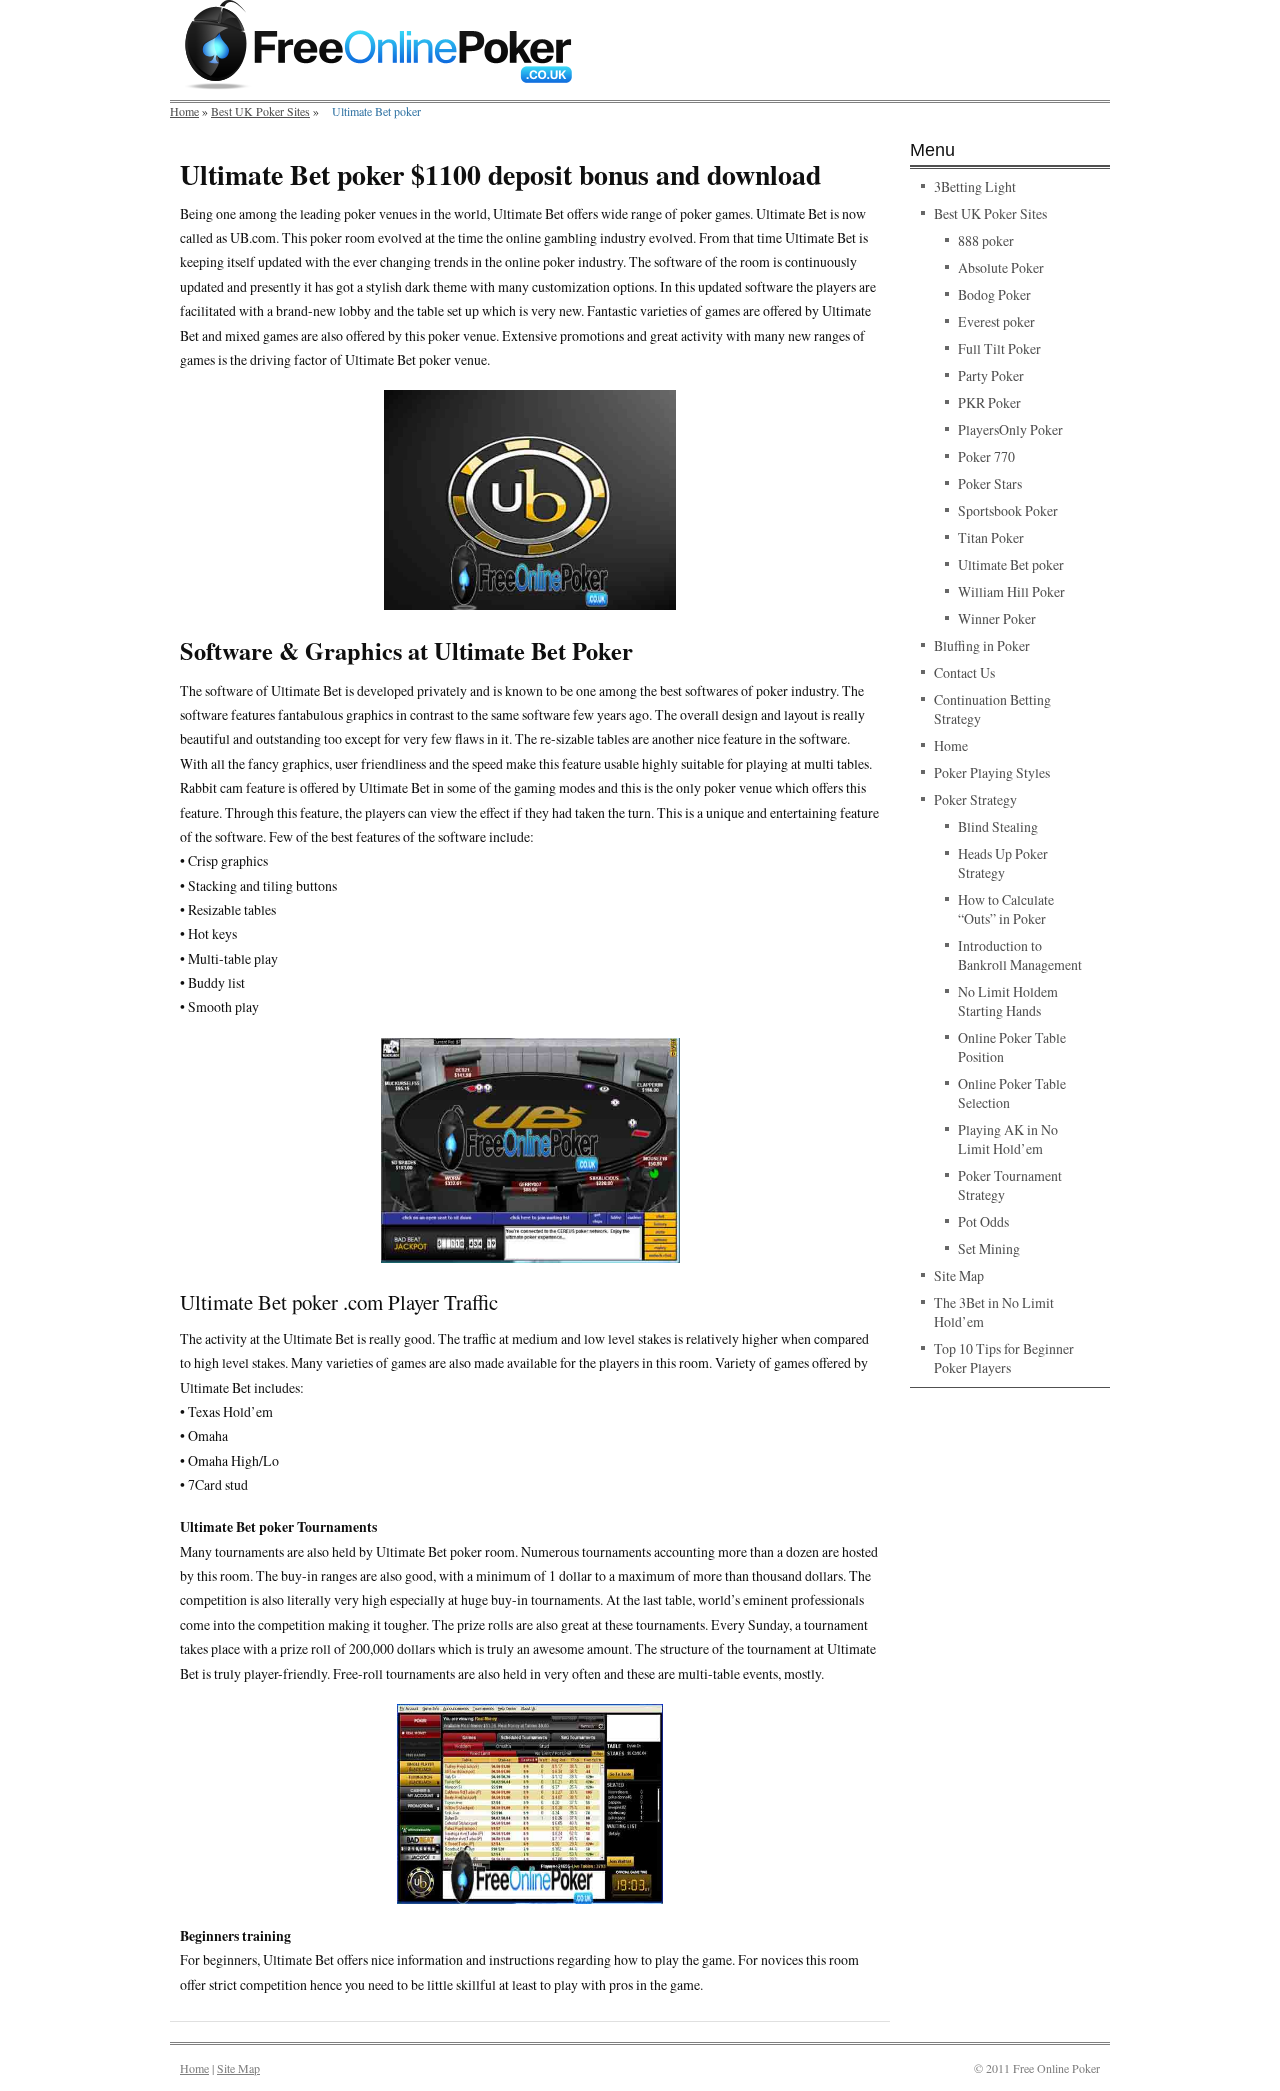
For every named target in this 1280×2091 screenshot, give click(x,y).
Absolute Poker (1001, 267)
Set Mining (989, 1248)
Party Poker (991, 375)
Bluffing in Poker (982, 645)
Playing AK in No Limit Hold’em (1008, 1139)
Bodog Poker (994, 294)
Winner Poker (997, 618)
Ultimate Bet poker (1011, 564)
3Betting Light (975, 186)
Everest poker (996, 321)
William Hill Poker (1011, 591)
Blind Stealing (998, 826)
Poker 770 (986, 456)
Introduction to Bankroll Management (1020, 955)
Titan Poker (991, 537)
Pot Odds (983, 1221)
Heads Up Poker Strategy (1003, 863)
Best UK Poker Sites (260, 111)
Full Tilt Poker (999, 348)
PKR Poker (989, 402)
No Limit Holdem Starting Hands (1008, 1001)
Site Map (959, 1275)
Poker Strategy (975, 799)
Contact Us (964, 672)
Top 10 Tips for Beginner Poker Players (1004, 1358)
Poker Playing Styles (992, 772)
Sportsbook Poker (1008, 510)
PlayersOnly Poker (1010, 429)
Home (184, 111)
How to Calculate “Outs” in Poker (1006, 909)
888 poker (986, 240)
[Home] (378, 85)
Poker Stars (990, 483)
